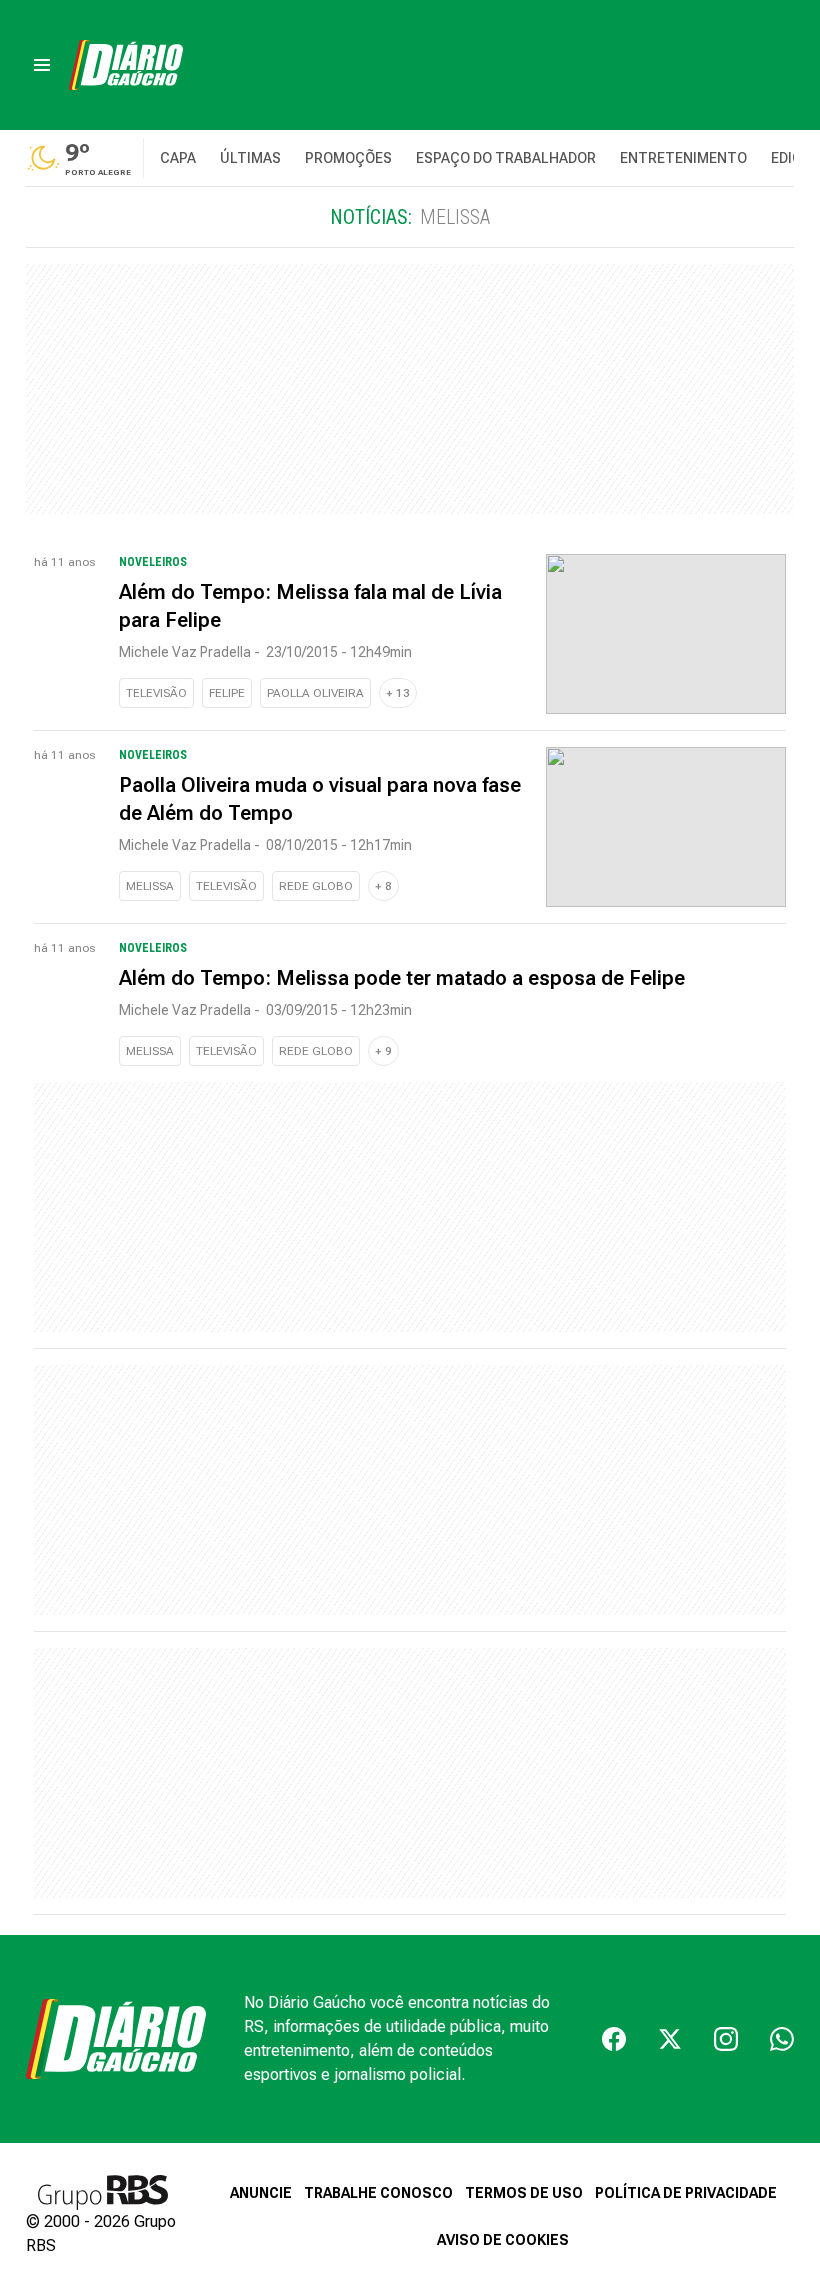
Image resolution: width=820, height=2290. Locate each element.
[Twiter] (670, 2039)
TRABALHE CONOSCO (378, 2193)
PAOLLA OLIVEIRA (315, 693)
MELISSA (150, 886)
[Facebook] (614, 2039)
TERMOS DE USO (524, 2193)
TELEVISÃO (156, 693)
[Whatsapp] (782, 2039)
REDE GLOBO (316, 886)
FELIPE (227, 693)
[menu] (42, 65)
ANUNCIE (261, 2193)
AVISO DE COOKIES (503, 2240)
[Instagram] (726, 2039)
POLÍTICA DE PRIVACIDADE (686, 2193)
